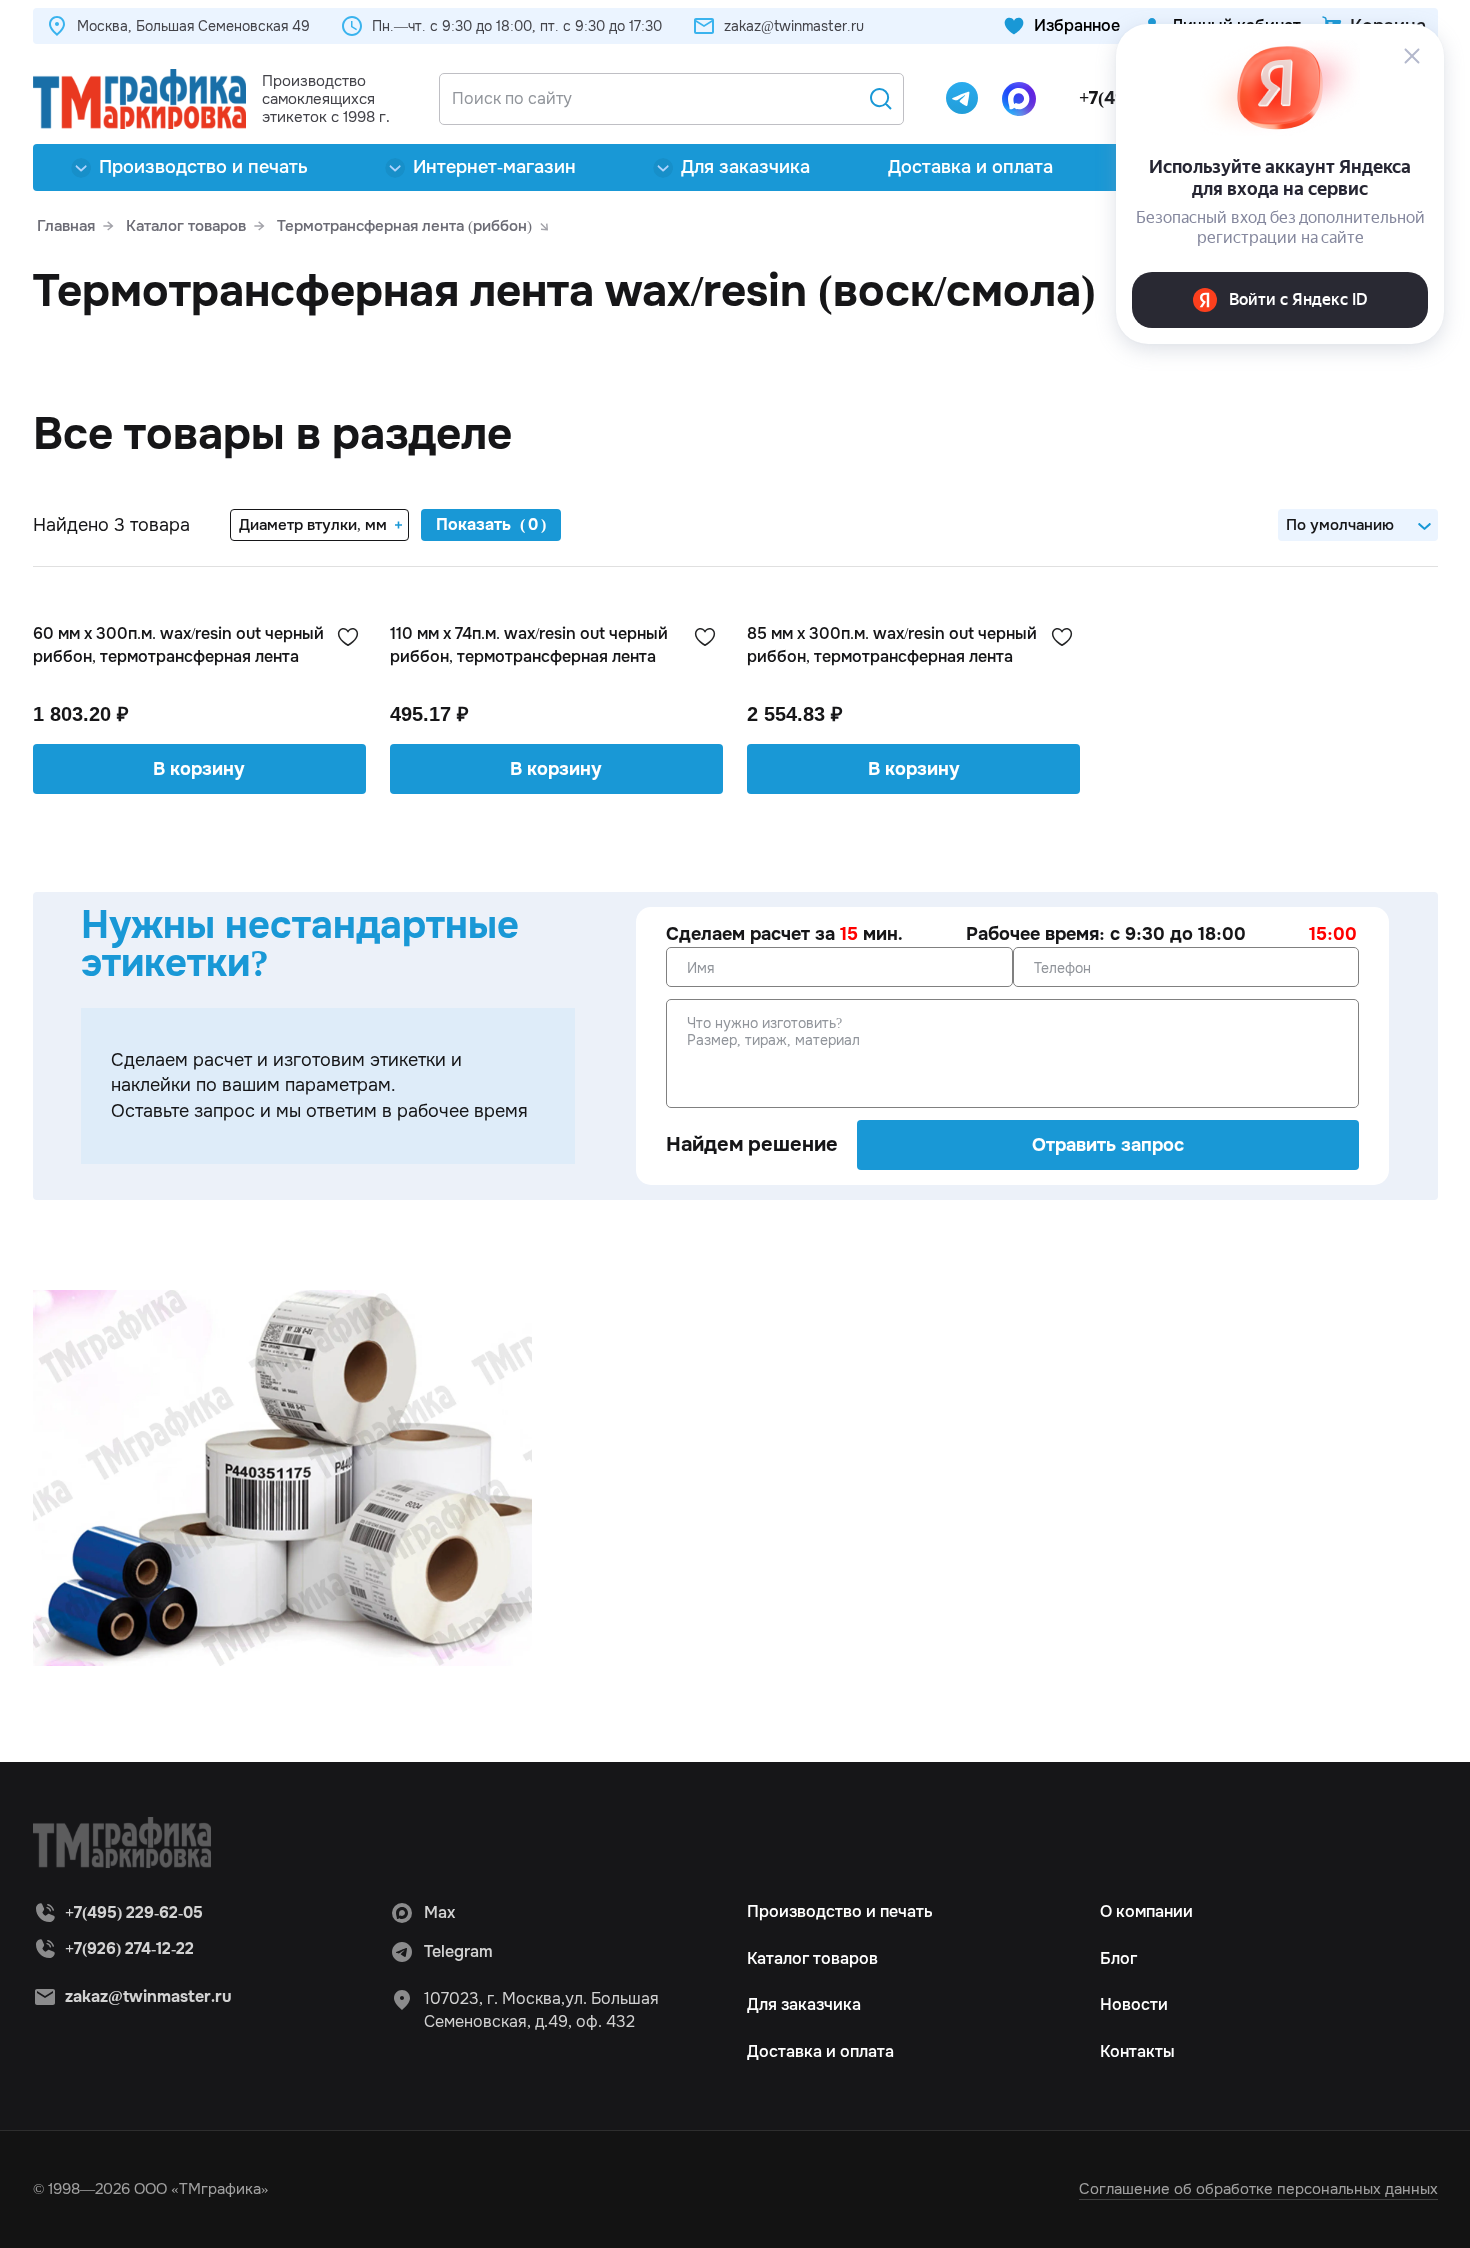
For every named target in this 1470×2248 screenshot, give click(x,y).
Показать (473, 524)
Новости (1134, 2004)
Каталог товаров (812, 1958)
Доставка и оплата (970, 167)
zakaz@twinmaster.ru (794, 26)
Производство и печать (203, 167)
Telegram (458, 1951)
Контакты (1137, 2051)
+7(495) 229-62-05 (134, 1912)
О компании (1146, 1911)
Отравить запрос (1108, 1145)
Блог (1118, 1958)
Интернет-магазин (494, 167)
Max (439, 1912)
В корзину (199, 769)
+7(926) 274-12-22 (129, 1948)
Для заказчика (745, 167)
